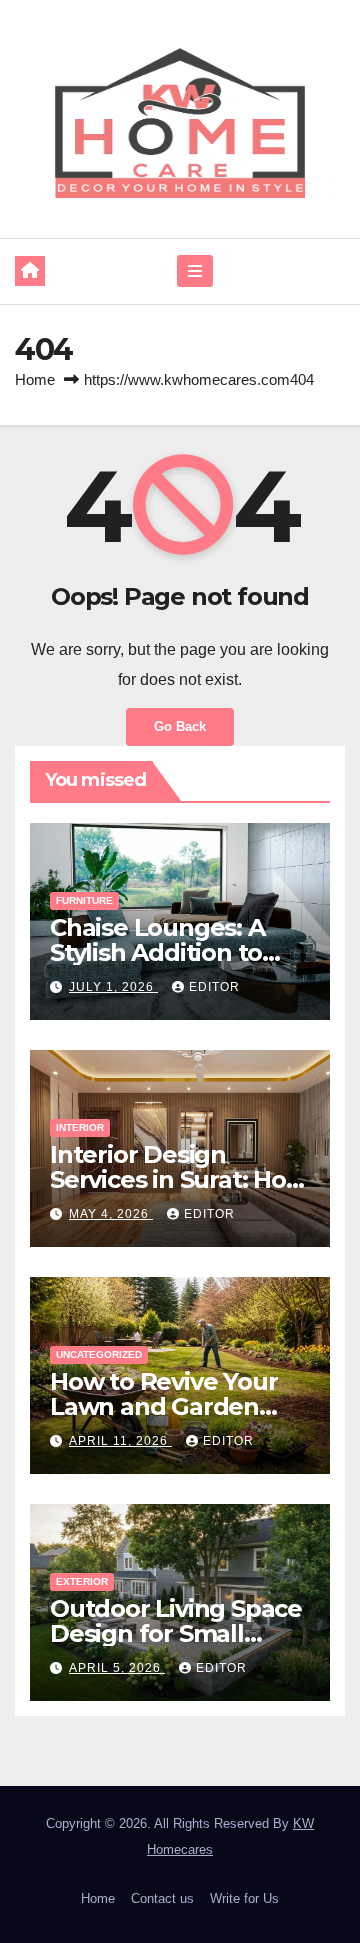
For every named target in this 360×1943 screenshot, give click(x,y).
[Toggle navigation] (194, 271)
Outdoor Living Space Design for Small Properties (176, 1633)
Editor (214, 987)
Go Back (180, 726)
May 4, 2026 (111, 1214)
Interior (80, 1127)
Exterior (82, 1581)
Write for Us (244, 1898)
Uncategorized (99, 1354)
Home (35, 379)
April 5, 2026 (117, 1668)
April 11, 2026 (120, 1441)
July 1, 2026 (113, 987)
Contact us (162, 1898)
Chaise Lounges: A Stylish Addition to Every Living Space (158, 952)
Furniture (84, 900)
